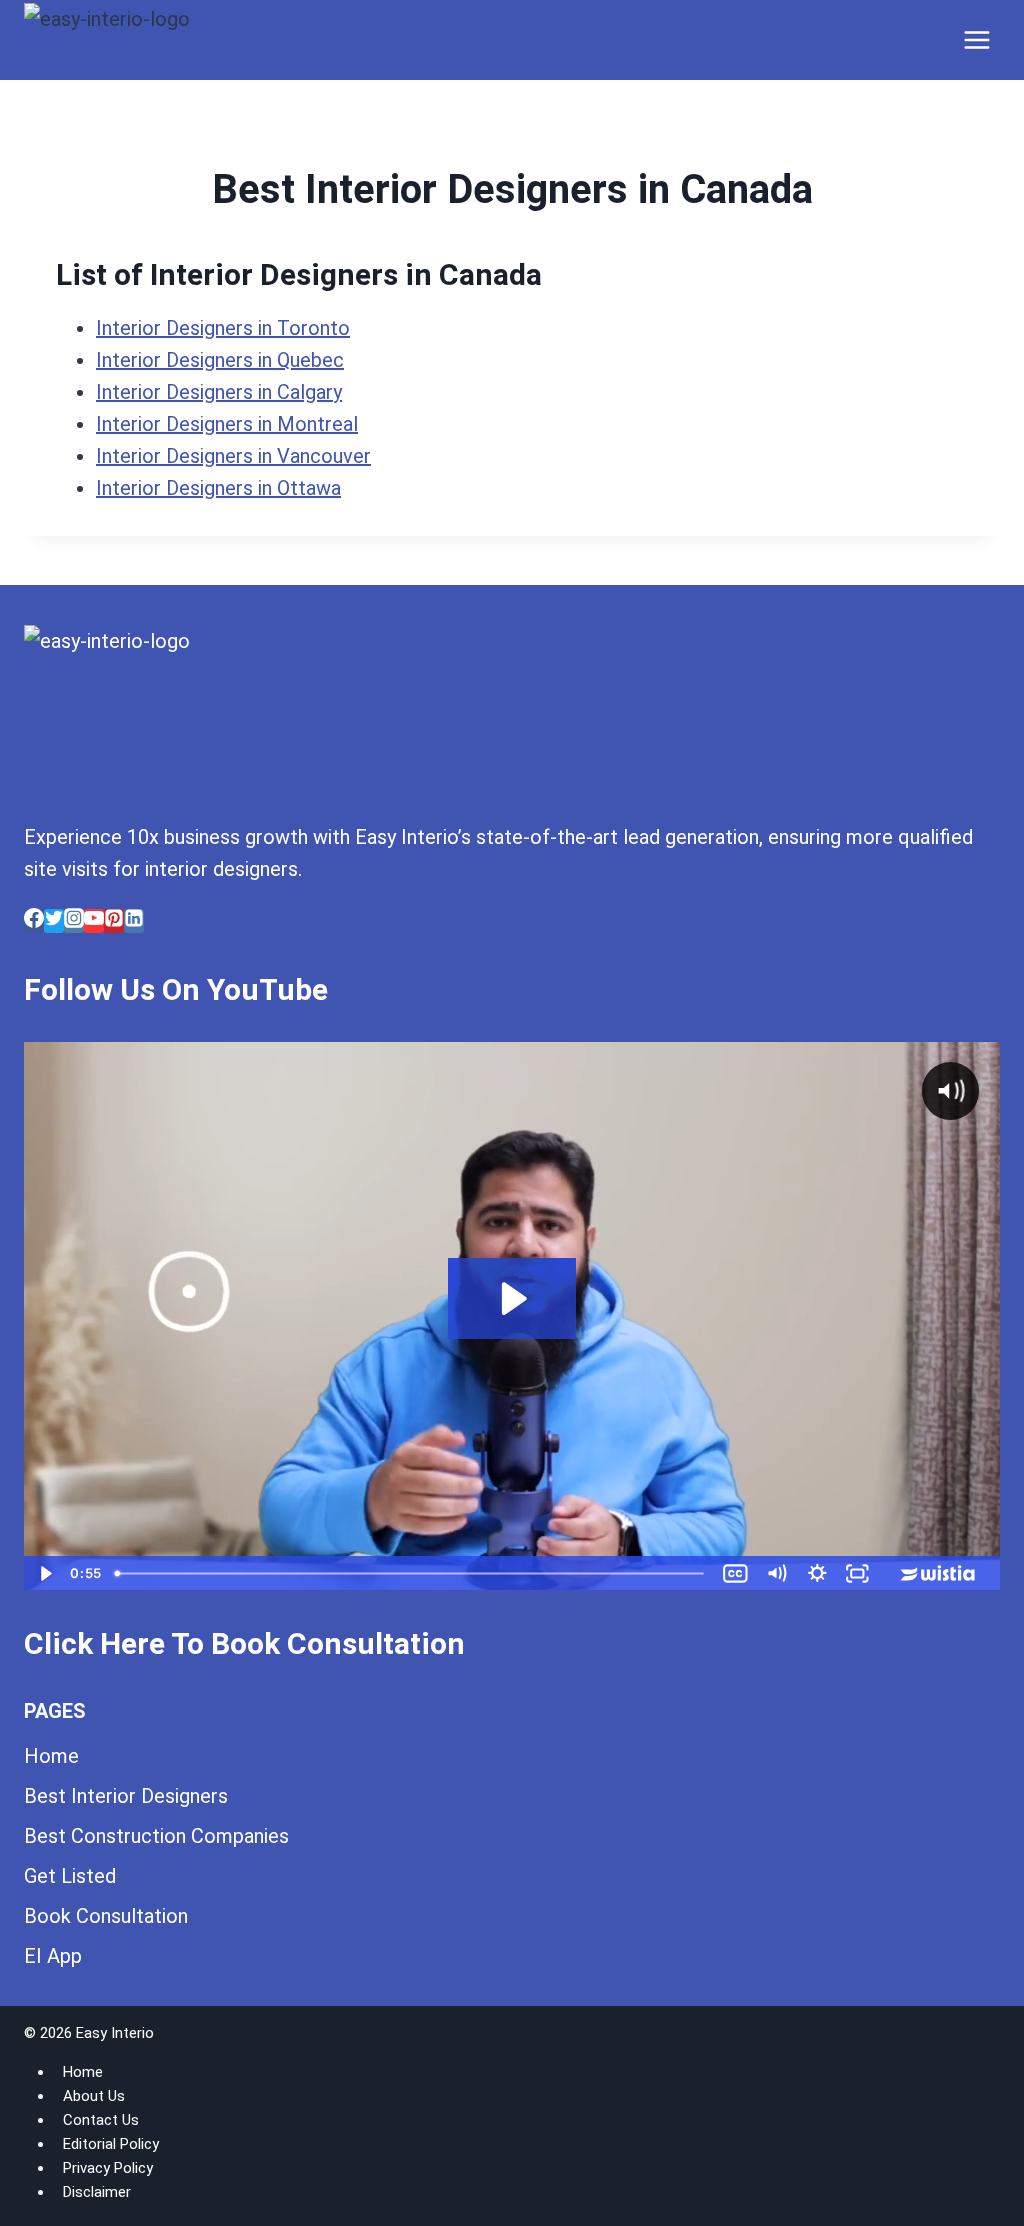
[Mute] (776, 1573)
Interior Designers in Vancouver (233, 456)
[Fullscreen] (857, 1573)
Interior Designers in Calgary (219, 392)
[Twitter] (54, 921)
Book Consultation (106, 1916)
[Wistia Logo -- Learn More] (939, 1573)
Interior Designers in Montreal (227, 424)
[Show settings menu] (817, 1573)
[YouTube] (94, 921)
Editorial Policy (111, 2144)
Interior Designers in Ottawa (218, 488)
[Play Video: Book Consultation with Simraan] (511, 1298)
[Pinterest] (114, 921)
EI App (53, 1956)
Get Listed (70, 1876)
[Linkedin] (134, 921)
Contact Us (101, 2120)
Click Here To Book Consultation (244, 1643)
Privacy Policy (108, 2168)
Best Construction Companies (156, 1836)
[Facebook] (34, 921)
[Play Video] (44, 1573)
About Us (94, 2096)
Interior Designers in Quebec (220, 360)
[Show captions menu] (735, 1573)
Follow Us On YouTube (176, 989)
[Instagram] (74, 921)
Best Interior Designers (126, 1796)
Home (51, 1756)
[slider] (412, 1573)
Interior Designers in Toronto (223, 328)
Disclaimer (97, 2192)
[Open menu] (976, 39)
